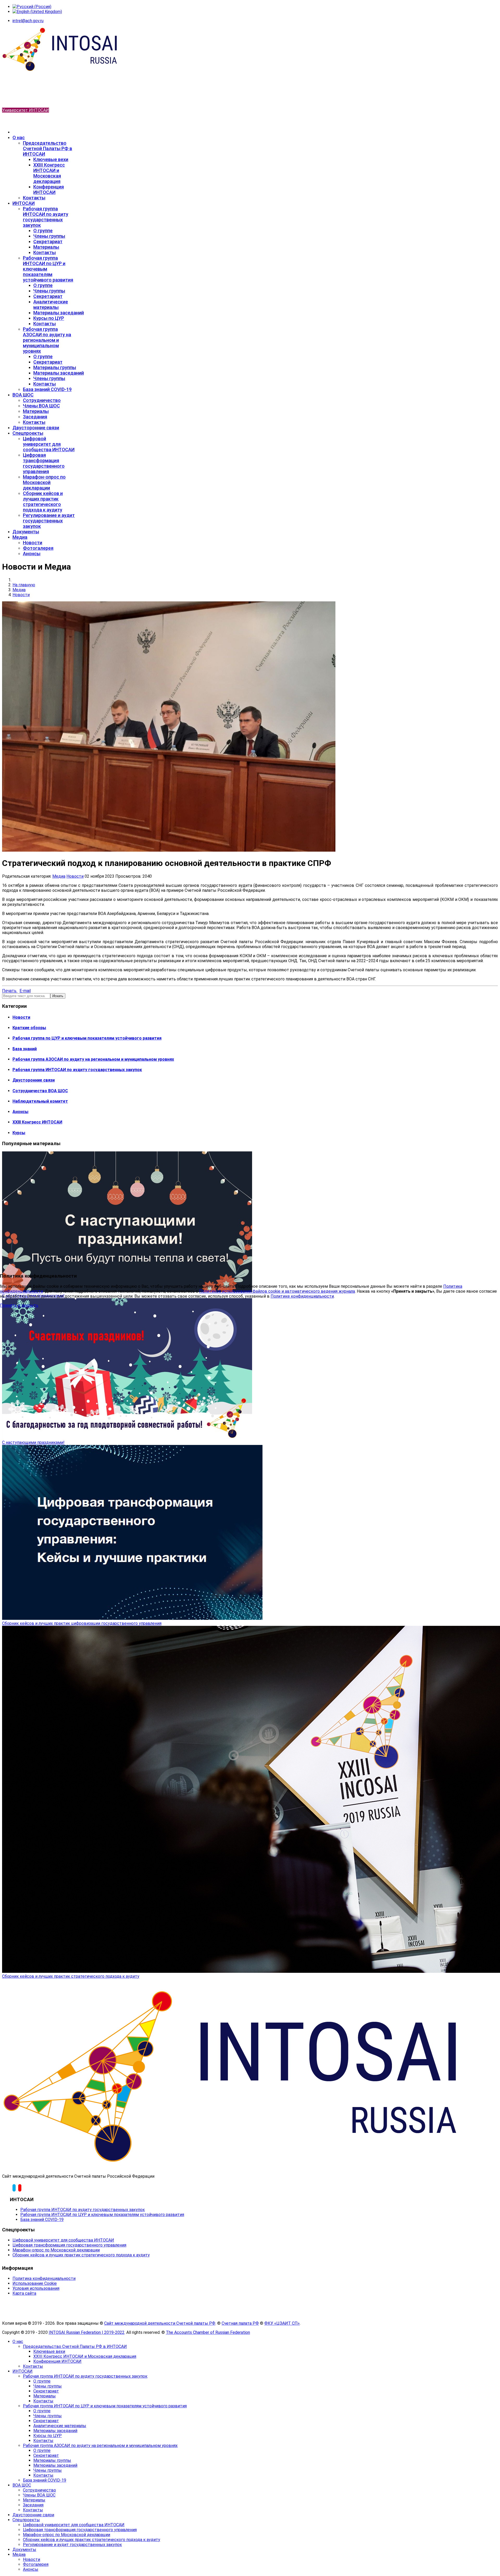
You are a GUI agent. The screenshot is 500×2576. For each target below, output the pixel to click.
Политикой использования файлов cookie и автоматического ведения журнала (277, 1291)
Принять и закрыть (19, 1305)
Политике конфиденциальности (302, 1296)
